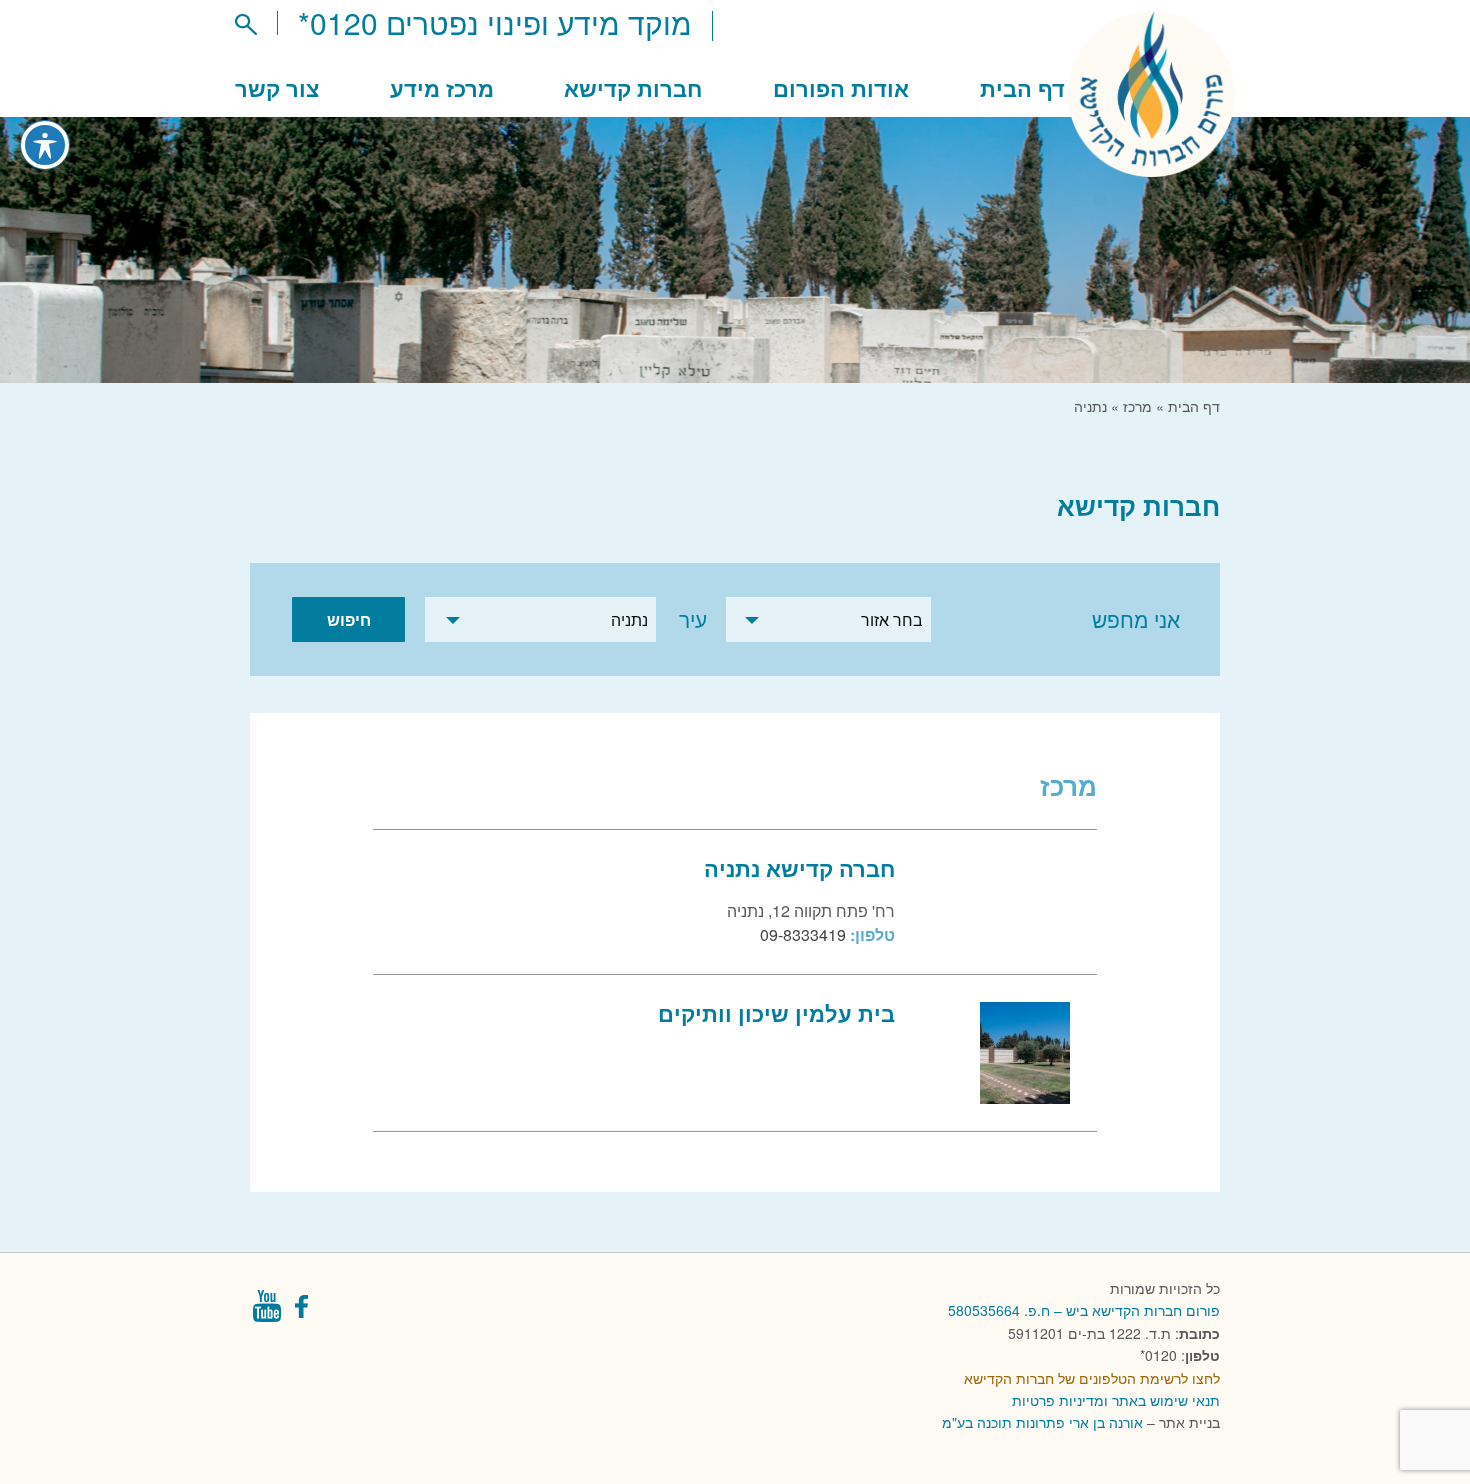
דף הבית (1022, 88)
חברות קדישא (633, 88)
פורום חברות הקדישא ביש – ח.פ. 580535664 (1084, 1310)
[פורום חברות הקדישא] (1151, 164)
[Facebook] (303, 1311)
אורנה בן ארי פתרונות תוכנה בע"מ (1042, 1422)
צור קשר (277, 88)
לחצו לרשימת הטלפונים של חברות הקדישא (1092, 1378)
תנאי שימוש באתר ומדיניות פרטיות (1116, 1400)
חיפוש (349, 619)
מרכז (1137, 406)
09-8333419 (803, 934)
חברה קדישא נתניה (799, 868)
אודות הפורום (841, 88)
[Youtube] (266, 1311)
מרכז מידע (442, 88)
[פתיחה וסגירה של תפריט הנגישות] (45, 145)
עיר (692, 619)
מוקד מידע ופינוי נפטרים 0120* (495, 22)
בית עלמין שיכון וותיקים (776, 1013)
